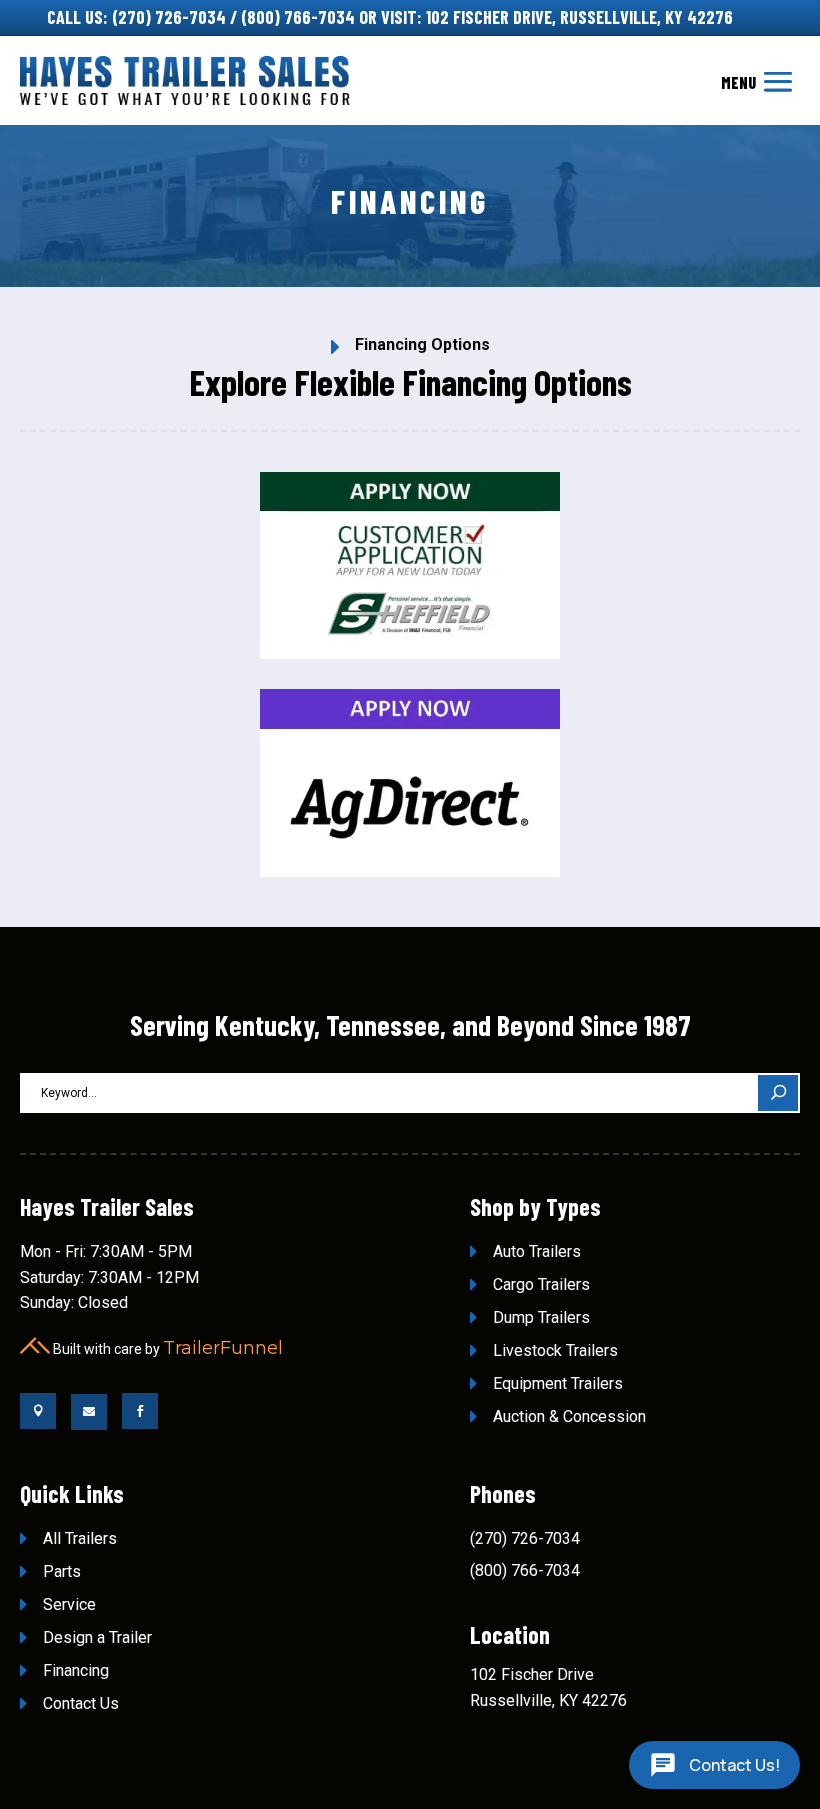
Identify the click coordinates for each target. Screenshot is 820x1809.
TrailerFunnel (223, 1348)
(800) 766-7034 (298, 17)
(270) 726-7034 (169, 17)
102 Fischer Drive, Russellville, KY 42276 (579, 17)
